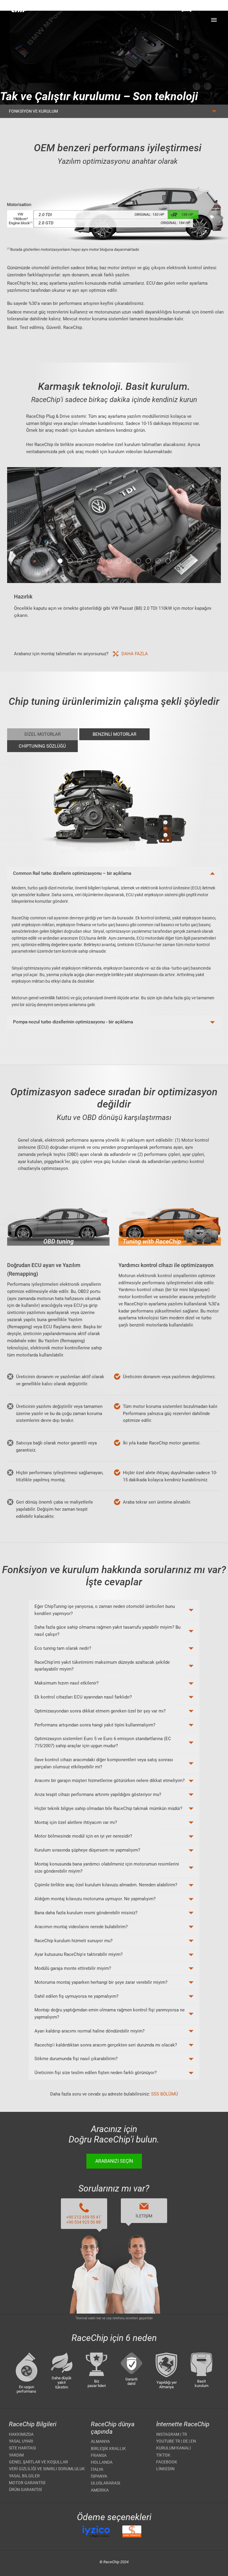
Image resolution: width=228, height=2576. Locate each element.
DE (185, 2441)
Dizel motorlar (42, 734)
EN (193, 2441)
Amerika (100, 2490)
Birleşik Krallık (108, 2449)
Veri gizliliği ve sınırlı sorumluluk (47, 2469)
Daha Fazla (135, 654)
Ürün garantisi (25, 2490)
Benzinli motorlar (114, 734)
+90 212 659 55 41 (84, 2217)
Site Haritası (22, 2448)
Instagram (168, 2434)
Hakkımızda (21, 2434)
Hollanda (102, 2462)
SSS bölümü (165, 2094)
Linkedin (165, 2469)
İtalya (97, 2469)
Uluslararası (106, 2483)
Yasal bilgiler (24, 2476)
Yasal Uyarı (21, 2441)
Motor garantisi (27, 2483)
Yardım (16, 2455)
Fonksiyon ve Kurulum (33, 111)
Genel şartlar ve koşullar (38, 2462)
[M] (214, 20)
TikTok (163, 2455)
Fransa (99, 2455)
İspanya (99, 2476)
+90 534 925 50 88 (84, 2222)
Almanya (100, 2441)
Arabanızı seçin (114, 2161)
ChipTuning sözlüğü (42, 746)
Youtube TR (168, 2441)
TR (185, 2434)
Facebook (167, 2462)
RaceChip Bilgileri (33, 2424)
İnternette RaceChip (183, 2424)
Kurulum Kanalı (174, 2448)
